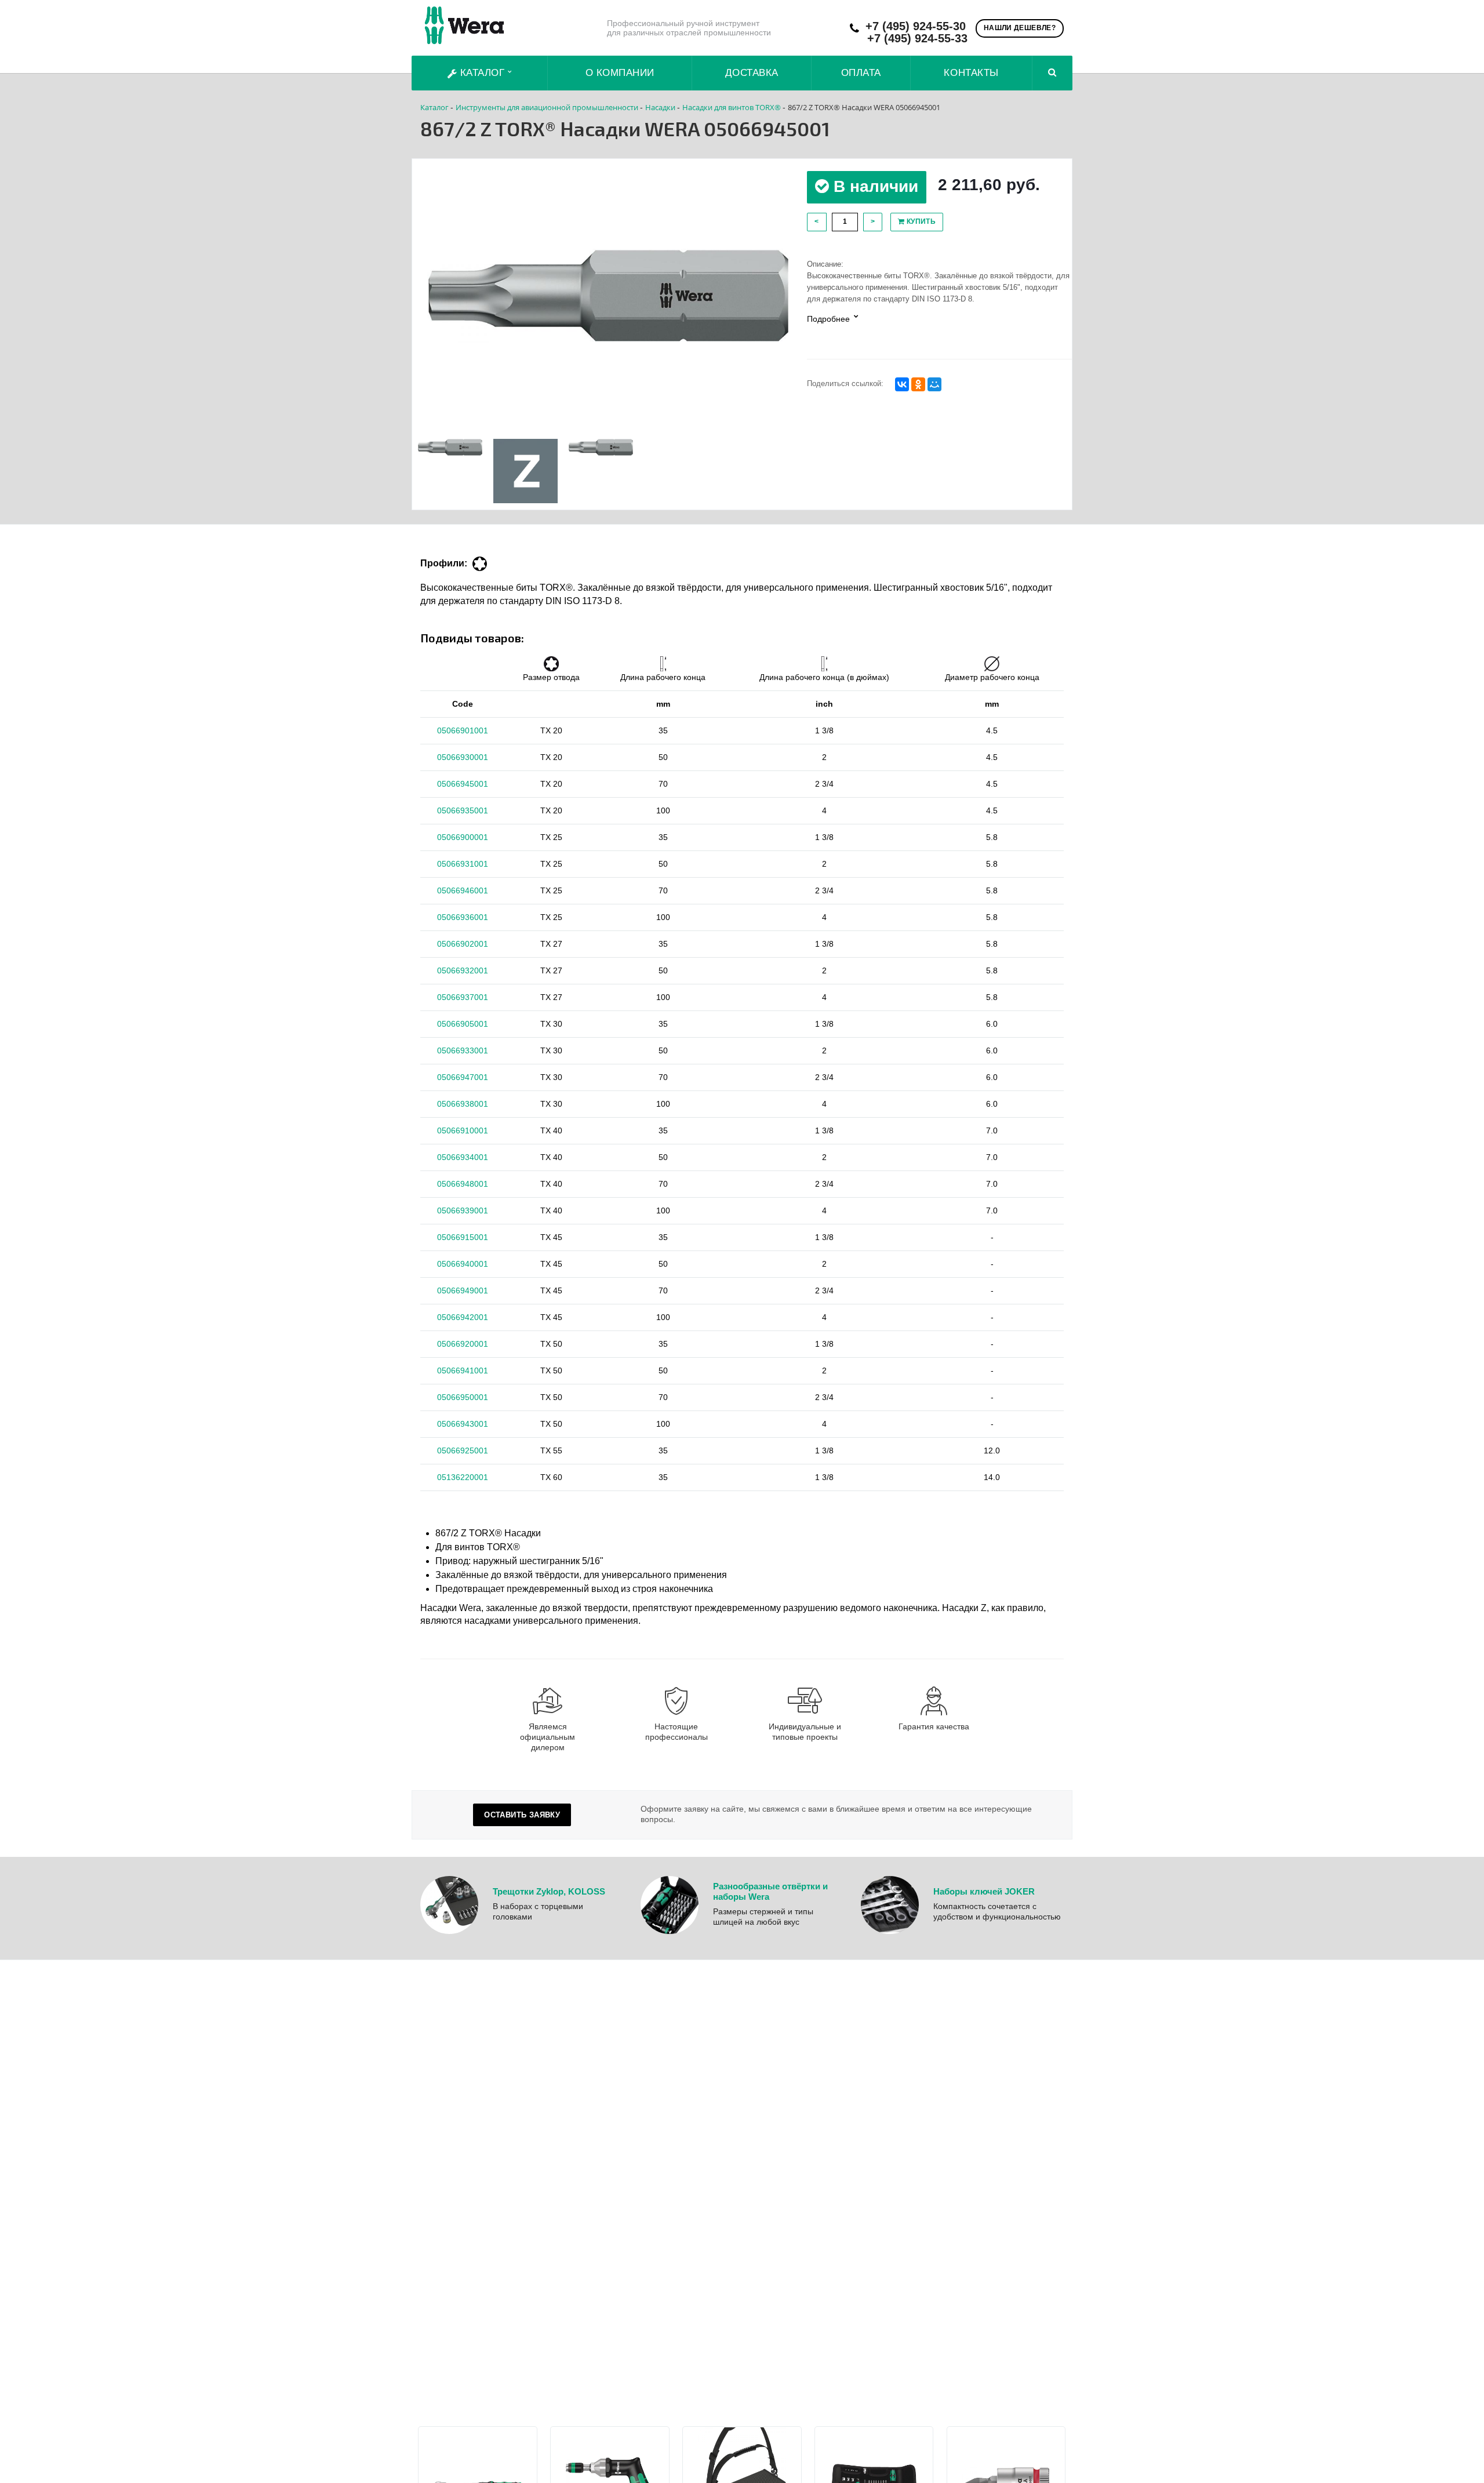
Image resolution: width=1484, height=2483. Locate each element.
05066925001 (463, 1450)
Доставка (752, 73)
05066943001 (463, 1424)
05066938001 (463, 1104)
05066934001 (463, 1157)
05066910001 (463, 1130)
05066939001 (463, 1210)
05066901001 (463, 730)
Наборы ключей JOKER (984, 1891)
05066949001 (463, 1290)
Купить (920, 221)
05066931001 (463, 864)
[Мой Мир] (934, 384)
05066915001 (463, 1237)
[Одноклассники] (918, 384)
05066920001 (463, 1344)
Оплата (861, 73)
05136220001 (463, 1477)
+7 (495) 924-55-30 (916, 26)
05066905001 (463, 1024)
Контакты (971, 73)
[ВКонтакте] (902, 384)
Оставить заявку (522, 1815)
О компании (620, 73)
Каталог (482, 73)
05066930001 (463, 757)
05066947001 (463, 1077)
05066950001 (463, 1397)
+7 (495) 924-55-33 (917, 39)
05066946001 (463, 890)
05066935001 (463, 810)
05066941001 (463, 1370)
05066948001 (463, 1184)
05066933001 (463, 1050)
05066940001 (463, 1264)
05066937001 (463, 997)
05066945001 (463, 784)
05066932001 (463, 970)
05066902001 (463, 944)
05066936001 (463, 917)
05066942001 (463, 1317)
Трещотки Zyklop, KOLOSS (549, 1891)
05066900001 (463, 837)
